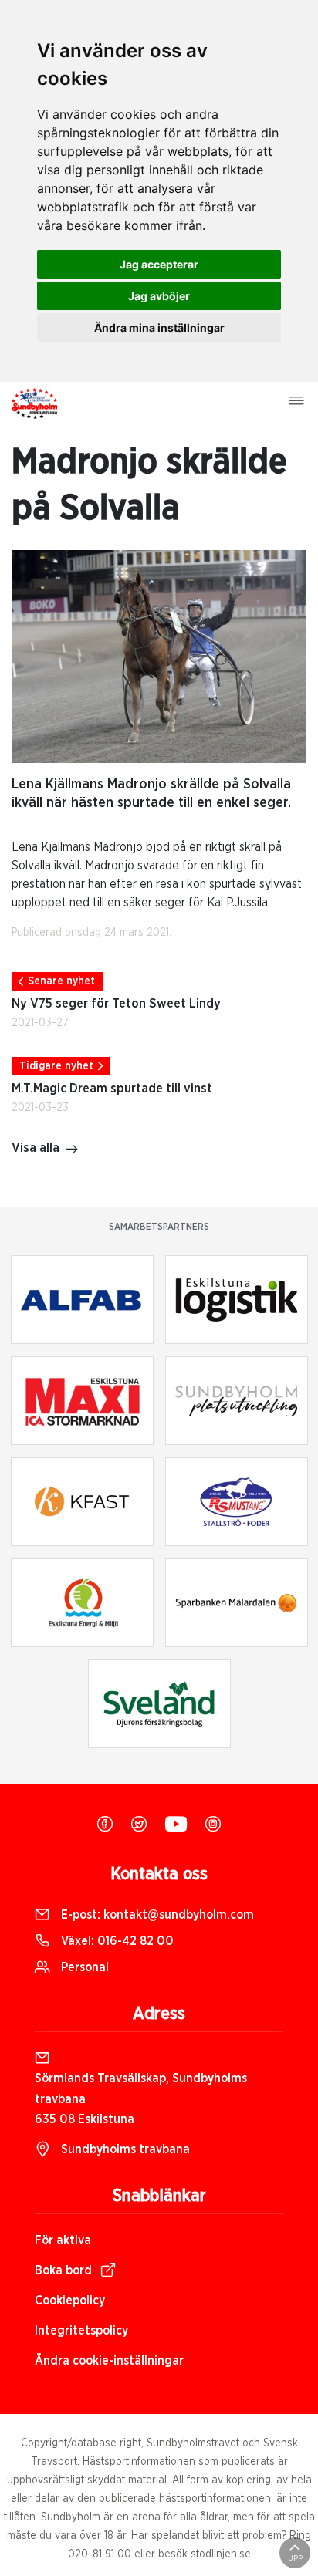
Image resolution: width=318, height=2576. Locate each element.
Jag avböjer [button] (159, 296)
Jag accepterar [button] (159, 264)
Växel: (116, 1941)
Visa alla (36, 1148)
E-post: (156, 1915)
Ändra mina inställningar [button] (159, 327)
